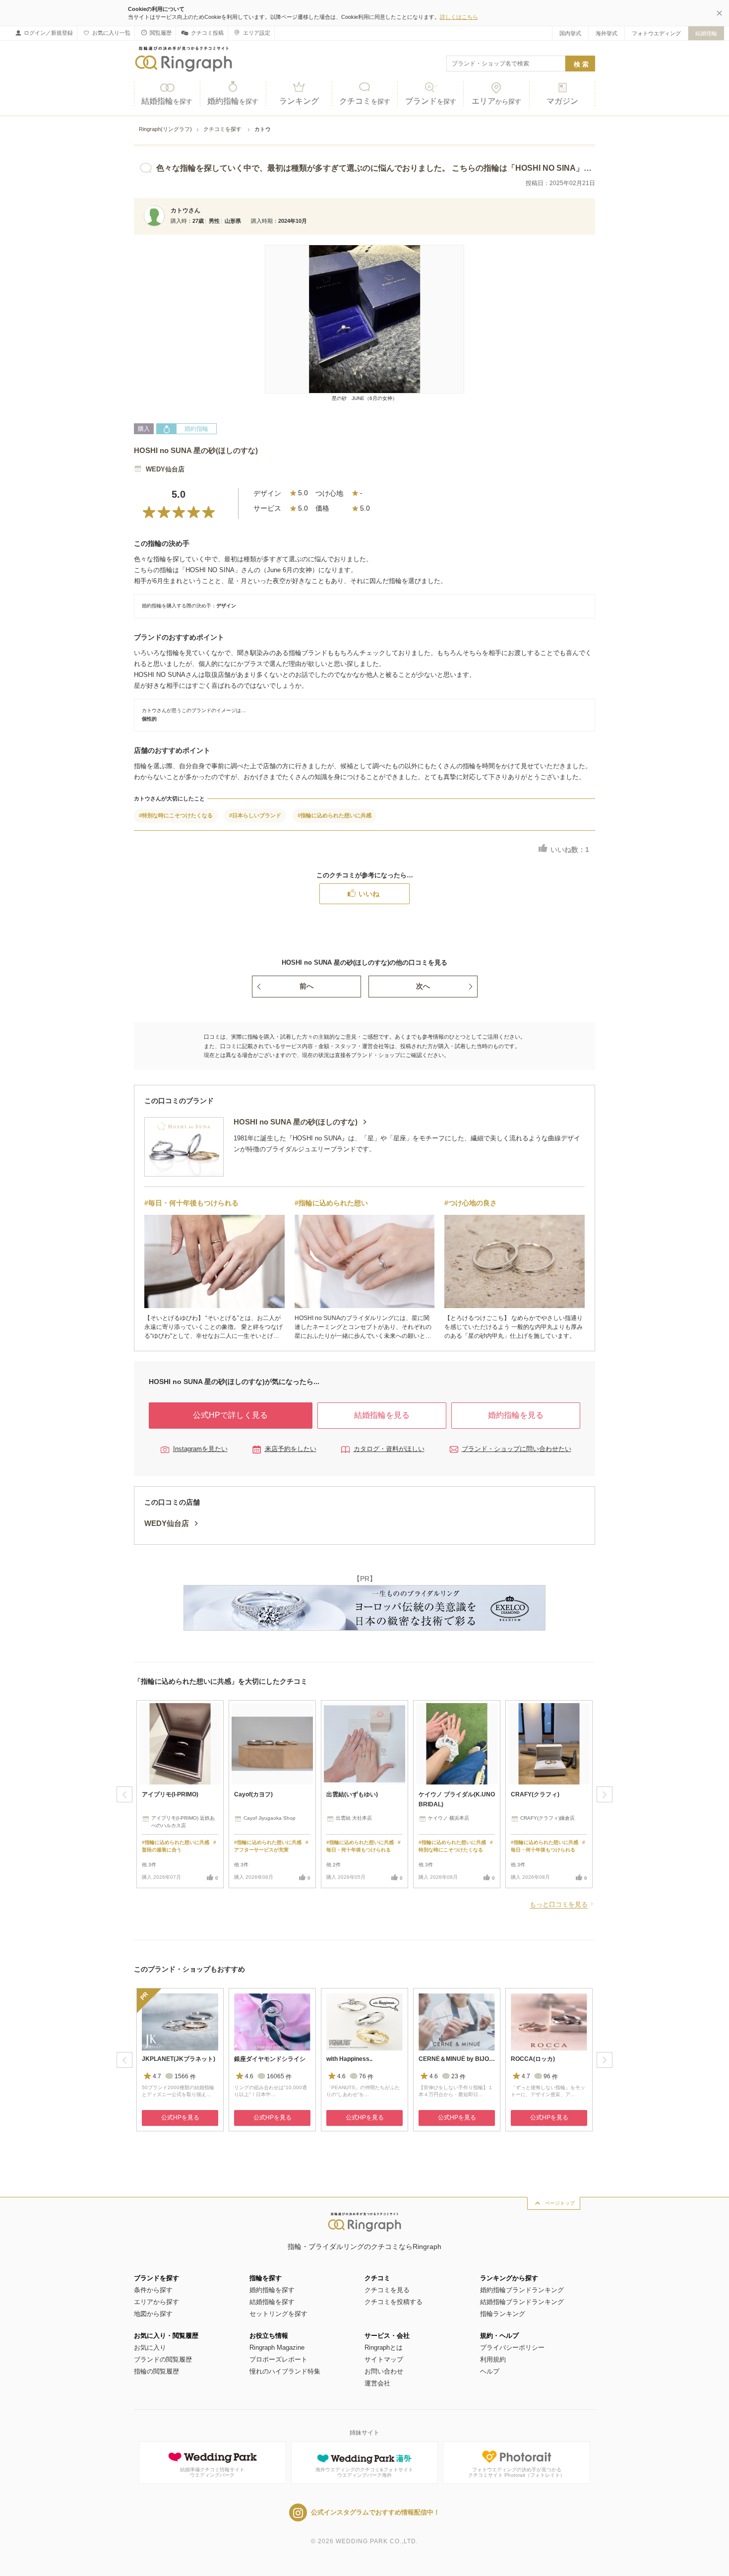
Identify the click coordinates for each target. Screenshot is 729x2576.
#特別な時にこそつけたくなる (176, 815)
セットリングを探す (278, 2314)
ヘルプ (490, 2371)
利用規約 (493, 2359)
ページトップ (560, 2203)
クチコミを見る (387, 2290)
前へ (306, 986)
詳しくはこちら (459, 17)
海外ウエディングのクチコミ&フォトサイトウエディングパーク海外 (364, 2473)
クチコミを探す (223, 129)
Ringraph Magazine (277, 2347)
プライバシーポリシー (512, 2347)
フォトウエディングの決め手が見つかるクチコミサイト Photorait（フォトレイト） (516, 2473)
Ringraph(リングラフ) (165, 129)
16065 (279, 2077)
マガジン (562, 101)
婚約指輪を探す (272, 2290)
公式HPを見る (180, 2117)
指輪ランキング (503, 2314)
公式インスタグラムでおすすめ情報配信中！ (375, 2512)
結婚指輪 (706, 33)
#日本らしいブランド (255, 815)
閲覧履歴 (161, 33)
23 (458, 2077)
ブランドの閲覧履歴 (163, 2359)
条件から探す (153, 2290)
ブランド (431, 101)
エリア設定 (257, 33)
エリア (496, 101)
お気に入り (150, 2347)
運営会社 (377, 2383)
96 (551, 2077)
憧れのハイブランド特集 (285, 2371)
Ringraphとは (384, 2347)
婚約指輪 (233, 101)
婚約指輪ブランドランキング (522, 2290)
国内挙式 (570, 33)
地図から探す (153, 2314)
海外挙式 (607, 33)
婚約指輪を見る (516, 1415)
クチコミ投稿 (207, 33)
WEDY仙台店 (165, 469)
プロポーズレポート (278, 2359)
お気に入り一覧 (111, 33)
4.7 (157, 2077)
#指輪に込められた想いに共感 (334, 815)
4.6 (249, 2077)
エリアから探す (156, 2302)
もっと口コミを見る (559, 1904)
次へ (423, 986)
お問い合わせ (384, 2371)
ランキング (299, 101)
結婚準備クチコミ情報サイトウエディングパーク (212, 2473)
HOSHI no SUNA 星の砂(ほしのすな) (196, 450)
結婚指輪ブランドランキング (522, 2302)
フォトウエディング (656, 33)
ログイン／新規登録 (48, 33)
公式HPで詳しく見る (230, 1415)
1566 (185, 2077)
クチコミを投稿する (394, 2302)
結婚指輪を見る (382, 1415)
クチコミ (365, 101)
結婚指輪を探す (272, 2302)
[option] (180, 1794)
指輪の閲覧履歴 (156, 2371)
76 (366, 2077)
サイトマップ (384, 2359)
